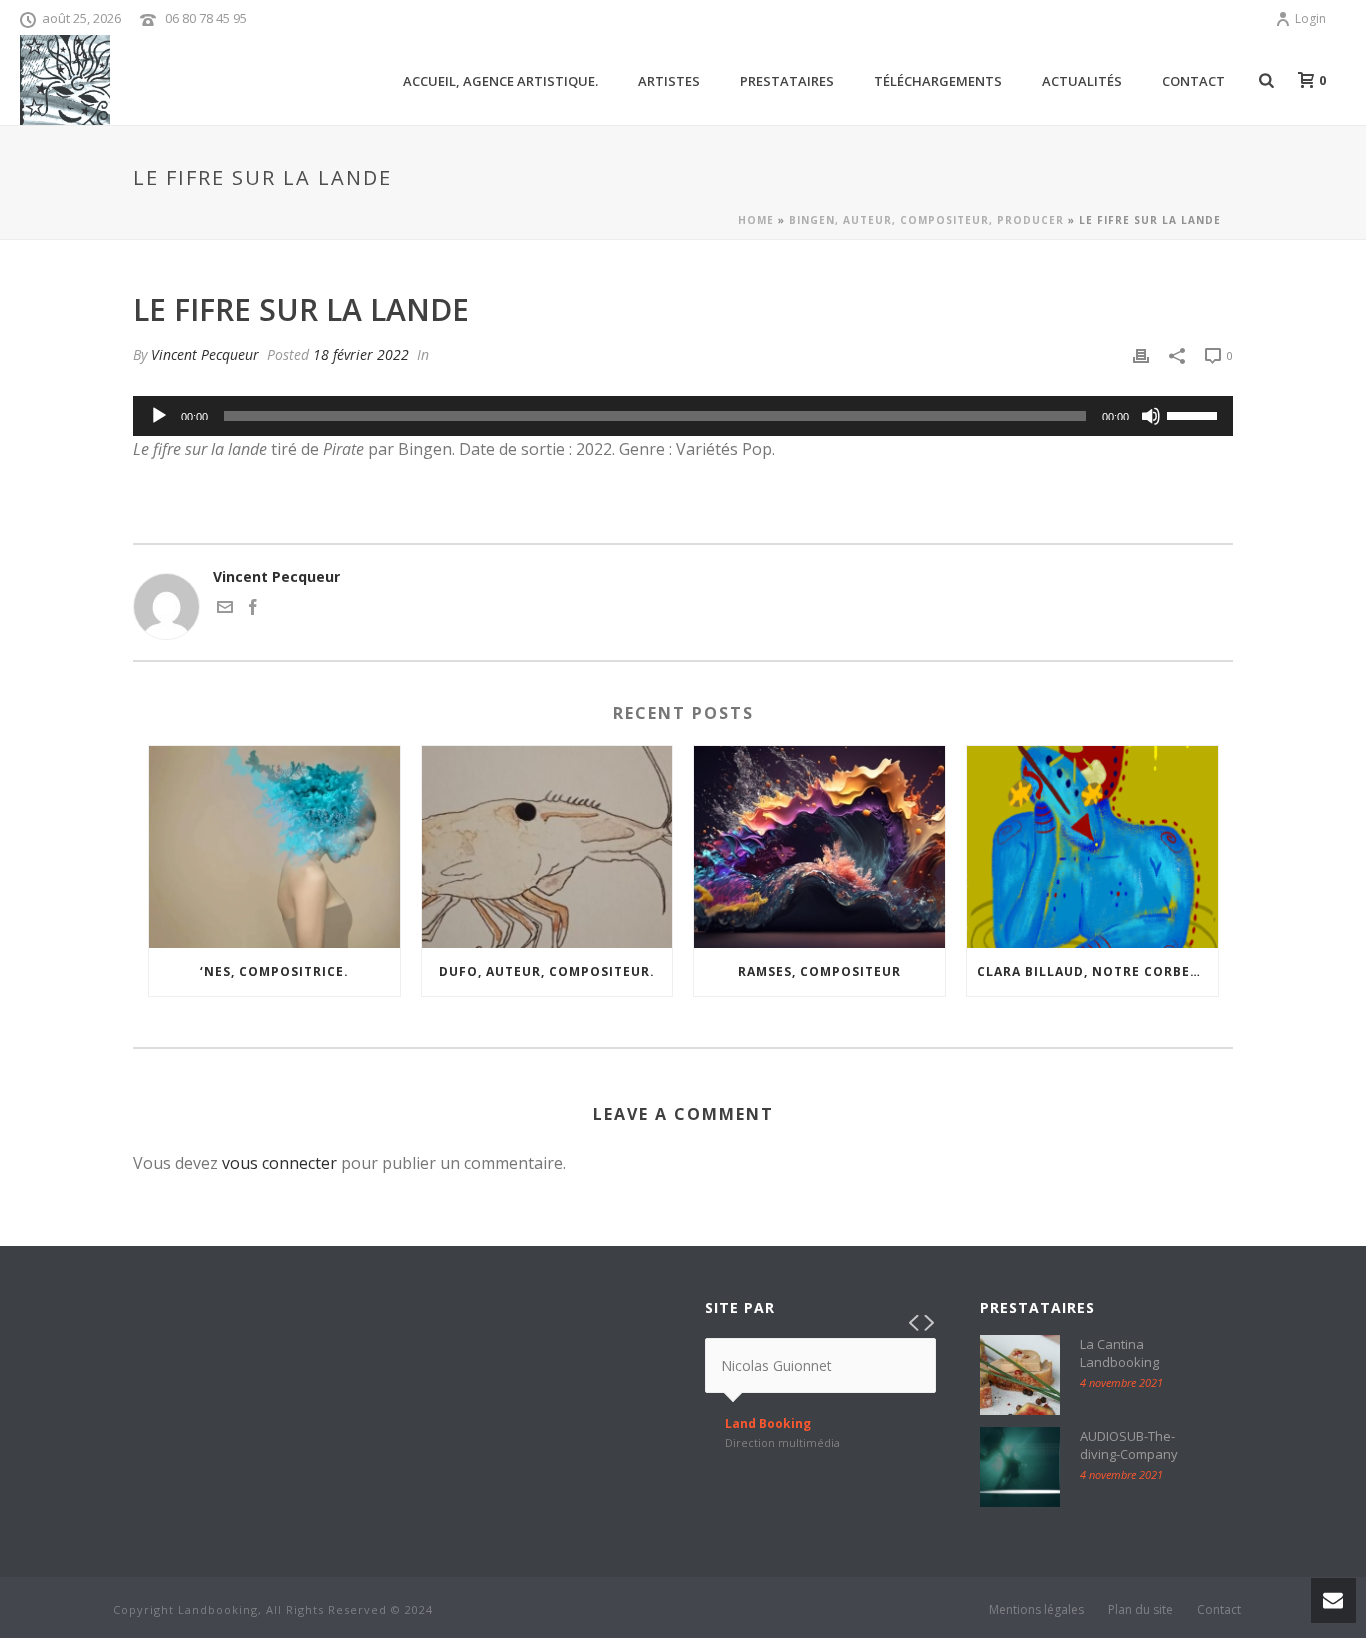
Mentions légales (1036, 1610)
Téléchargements (938, 81)
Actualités (1082, 81)
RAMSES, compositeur (819, 971)
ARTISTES (669, 81)
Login (1310, 18)
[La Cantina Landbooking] (1020, 1375)
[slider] (1195, 414)
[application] (683, 416)
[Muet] (1151, 416)
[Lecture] (159, 416)
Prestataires (787, 81)
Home (756, 220)
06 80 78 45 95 (206, 18)
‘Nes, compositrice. (274, 971)
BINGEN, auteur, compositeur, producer (926, 220)
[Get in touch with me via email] (225, 609)
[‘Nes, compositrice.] (274, 846)
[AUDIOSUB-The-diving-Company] (1020, 1467)
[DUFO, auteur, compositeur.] (547, 846)
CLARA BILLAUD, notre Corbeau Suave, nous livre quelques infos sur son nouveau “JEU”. (1097, 971)
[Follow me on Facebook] (253, 609)
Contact (1193, 81)
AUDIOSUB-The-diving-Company (1129, 1445)
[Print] (1141, 354)
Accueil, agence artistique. (500, 81)
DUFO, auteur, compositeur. (547, 971)
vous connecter (279, 1163)
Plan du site (1140, 1610)
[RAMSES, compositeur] (819, 846)
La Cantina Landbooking (1119, 1353)
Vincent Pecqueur (205, 354)
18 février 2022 (361, 354)
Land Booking (768, 1424)
